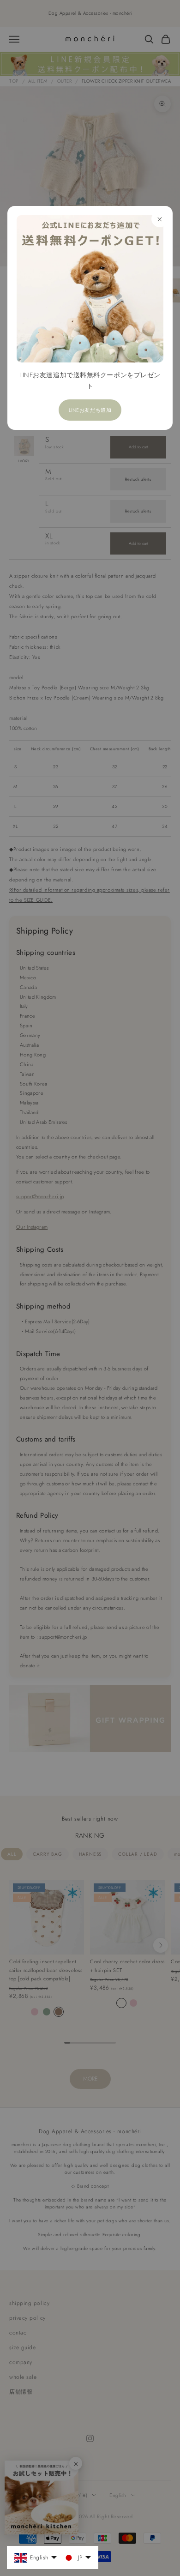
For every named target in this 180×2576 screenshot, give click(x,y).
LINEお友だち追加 (90, 410)
